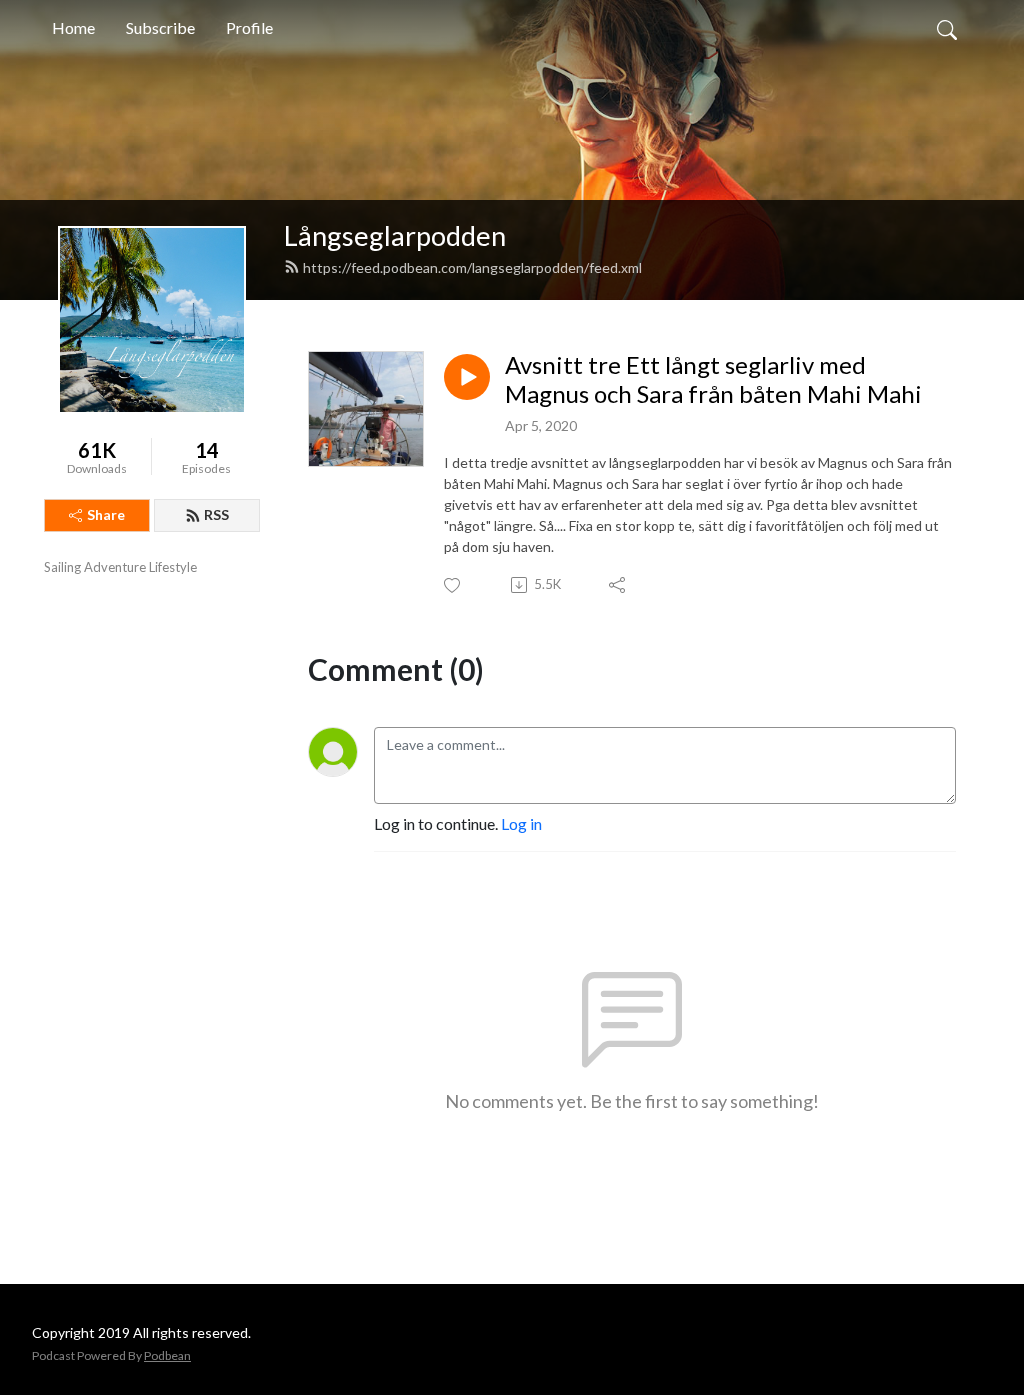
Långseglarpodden (395, 235)
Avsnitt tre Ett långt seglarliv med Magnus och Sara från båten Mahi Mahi (713, 379)
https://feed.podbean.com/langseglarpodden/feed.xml (472, 267)
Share (106, 514)
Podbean (167, 1355)
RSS (216, 514)
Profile (249, 27)
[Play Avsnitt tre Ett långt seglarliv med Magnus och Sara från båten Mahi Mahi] (467, 377)
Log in (521, 823)
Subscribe (160, 27)
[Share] (618, 585)
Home (73, 27)
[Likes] (453, 585)
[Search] (947, 28)
